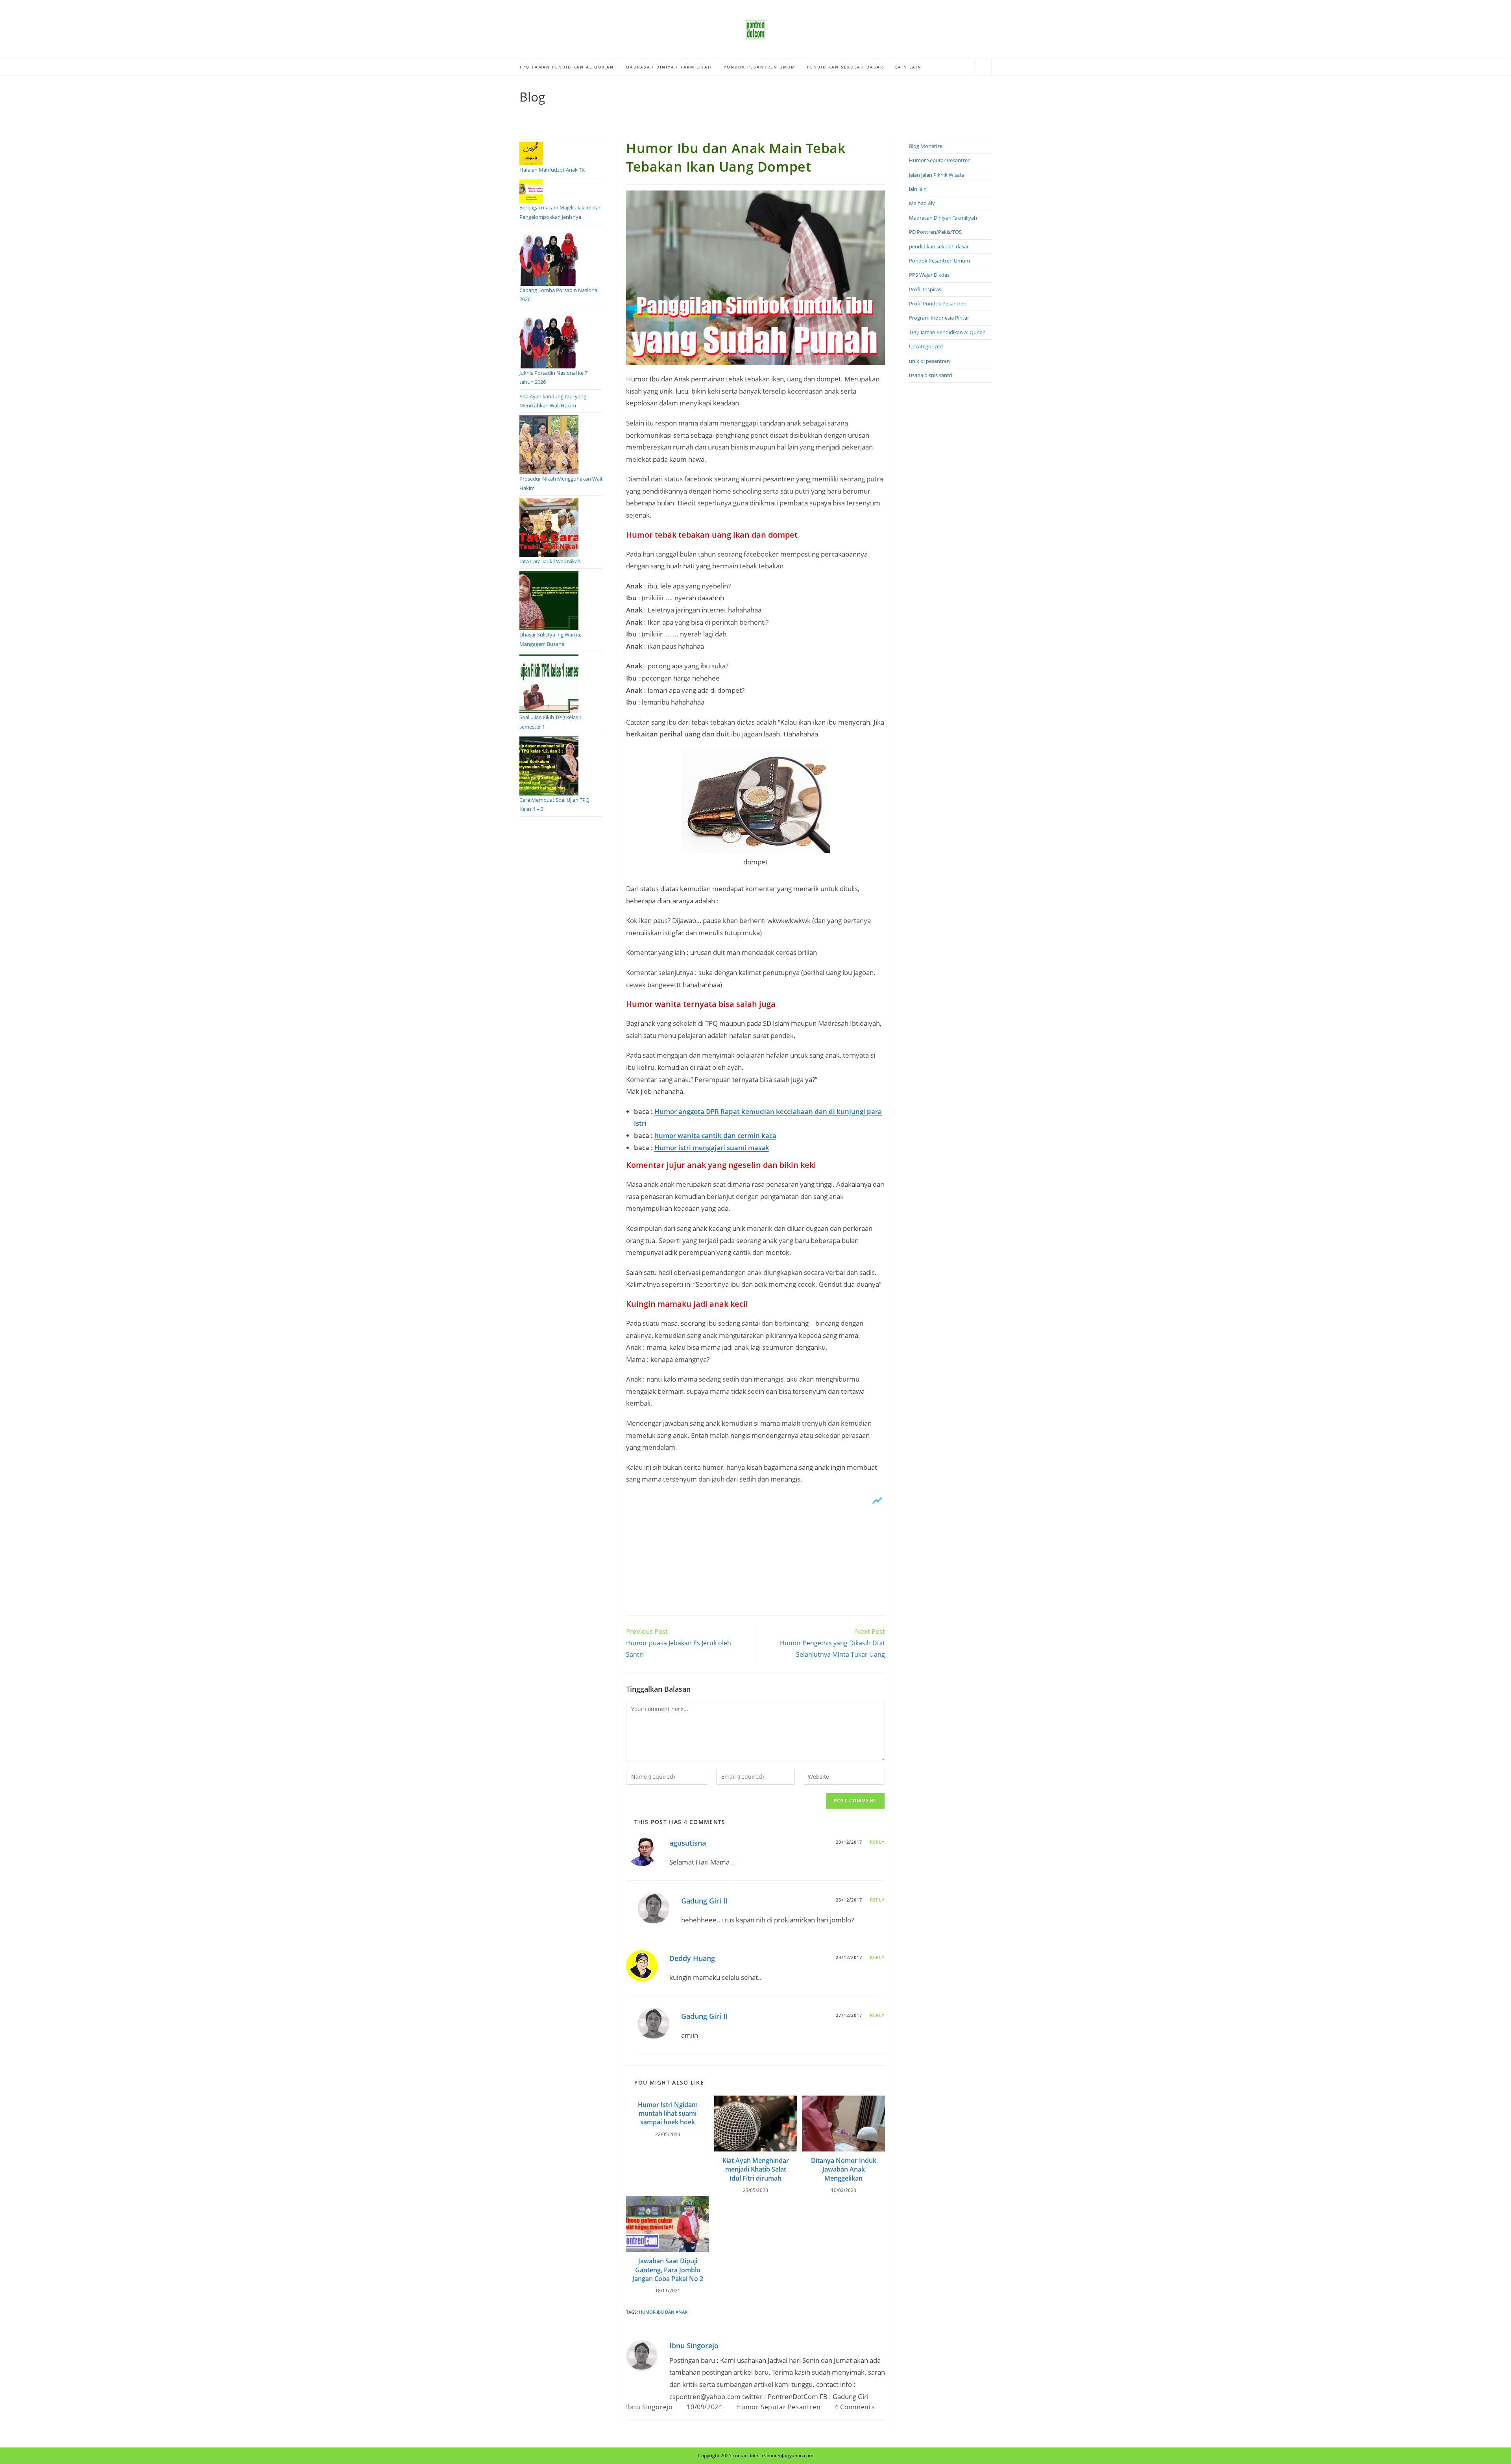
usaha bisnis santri (931, 375)
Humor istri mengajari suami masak (712, 1148)
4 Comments (855, 2407)
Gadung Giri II (705, 1901)
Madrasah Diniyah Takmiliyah (943, 218)
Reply (878, 1842)
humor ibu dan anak (663, 2312)
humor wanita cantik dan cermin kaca (715, 1135)
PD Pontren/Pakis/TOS (935, 232)
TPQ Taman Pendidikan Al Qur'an (947, 332)
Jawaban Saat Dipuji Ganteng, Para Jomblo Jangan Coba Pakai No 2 (668, 2270)
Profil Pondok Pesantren (938, 303)
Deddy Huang (692, 1958)
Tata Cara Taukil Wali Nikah (550, 561)
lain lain (918, 189)
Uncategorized (926, 346)
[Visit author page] (642, 2355)
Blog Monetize (926, 146)
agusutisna (688, 1843)
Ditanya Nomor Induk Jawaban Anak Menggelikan (844, 2169)
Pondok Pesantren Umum (939, 261)
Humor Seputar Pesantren (778, 2407)
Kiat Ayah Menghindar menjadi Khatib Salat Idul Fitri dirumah (756, 2169)
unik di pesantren (929, 361)
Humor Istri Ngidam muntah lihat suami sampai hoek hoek (668, 2113)
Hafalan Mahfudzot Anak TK (552, 170)
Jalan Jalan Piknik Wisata (937, 175)
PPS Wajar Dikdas (929, 275)
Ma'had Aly (922, 203)
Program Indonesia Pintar (939, 318)
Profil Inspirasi (926, 289)
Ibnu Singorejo (694, 2346)
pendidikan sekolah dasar (939, 246)
